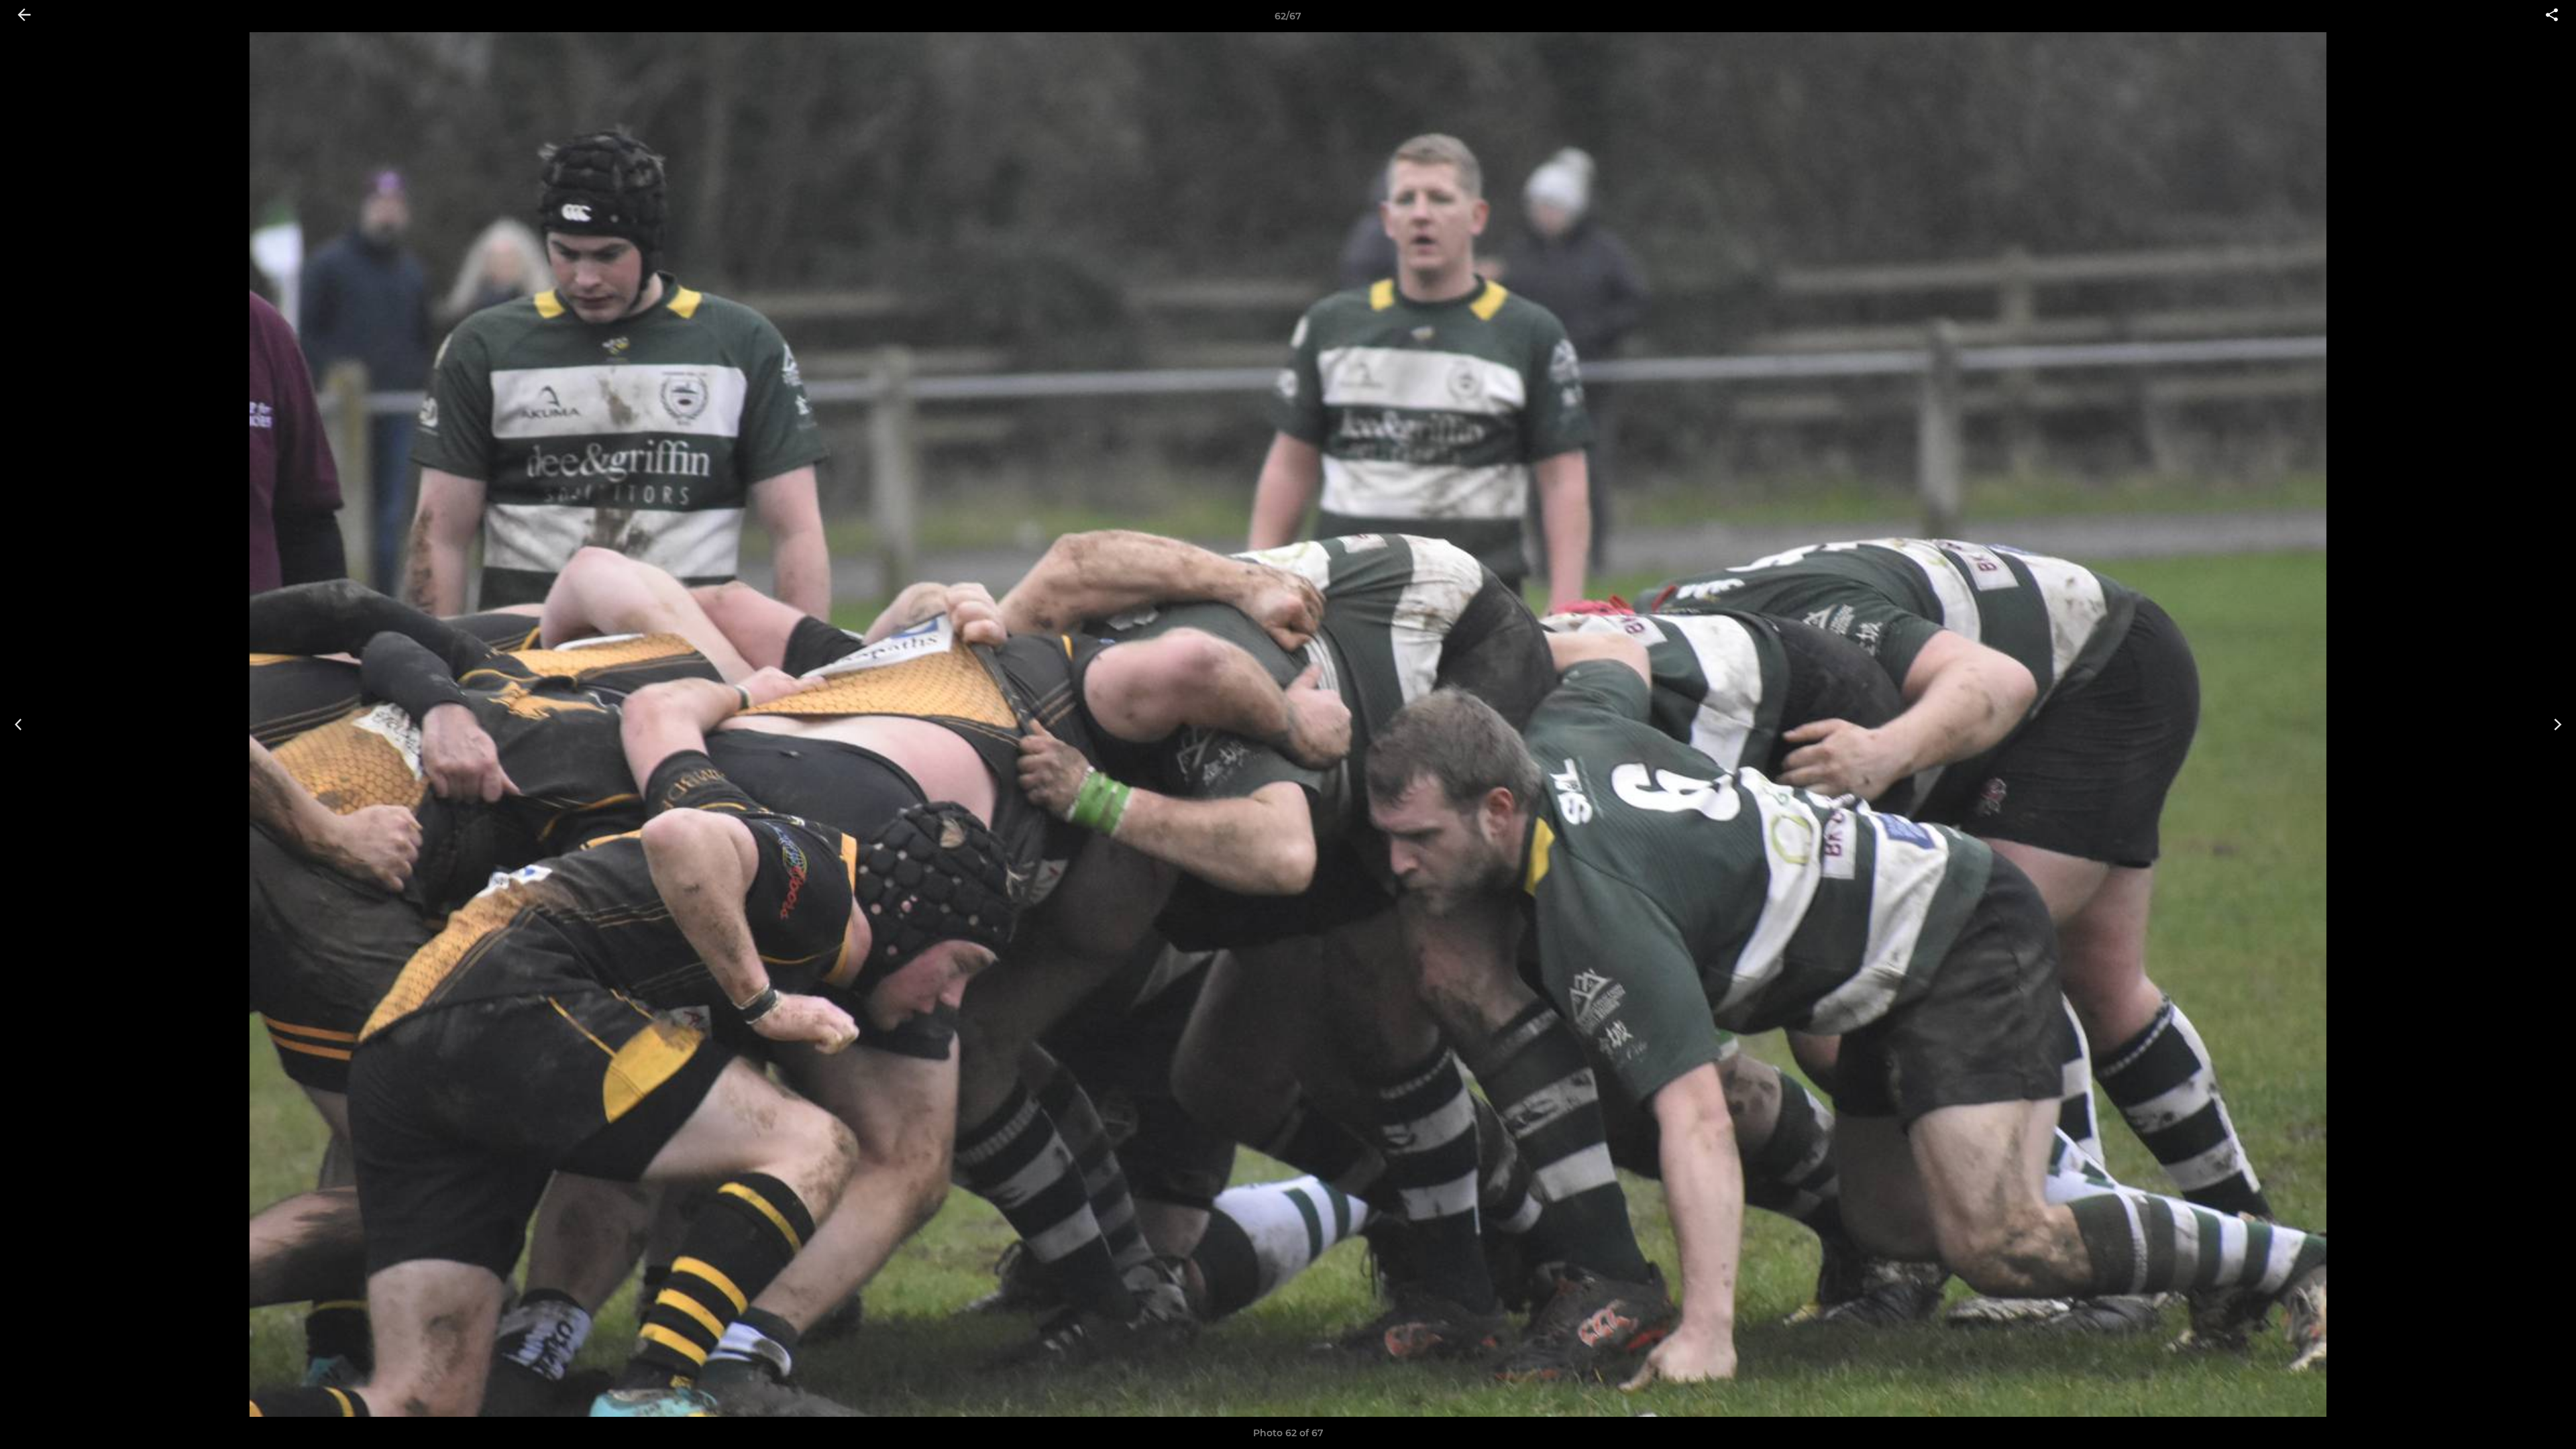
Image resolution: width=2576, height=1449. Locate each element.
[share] (2552, 16)
